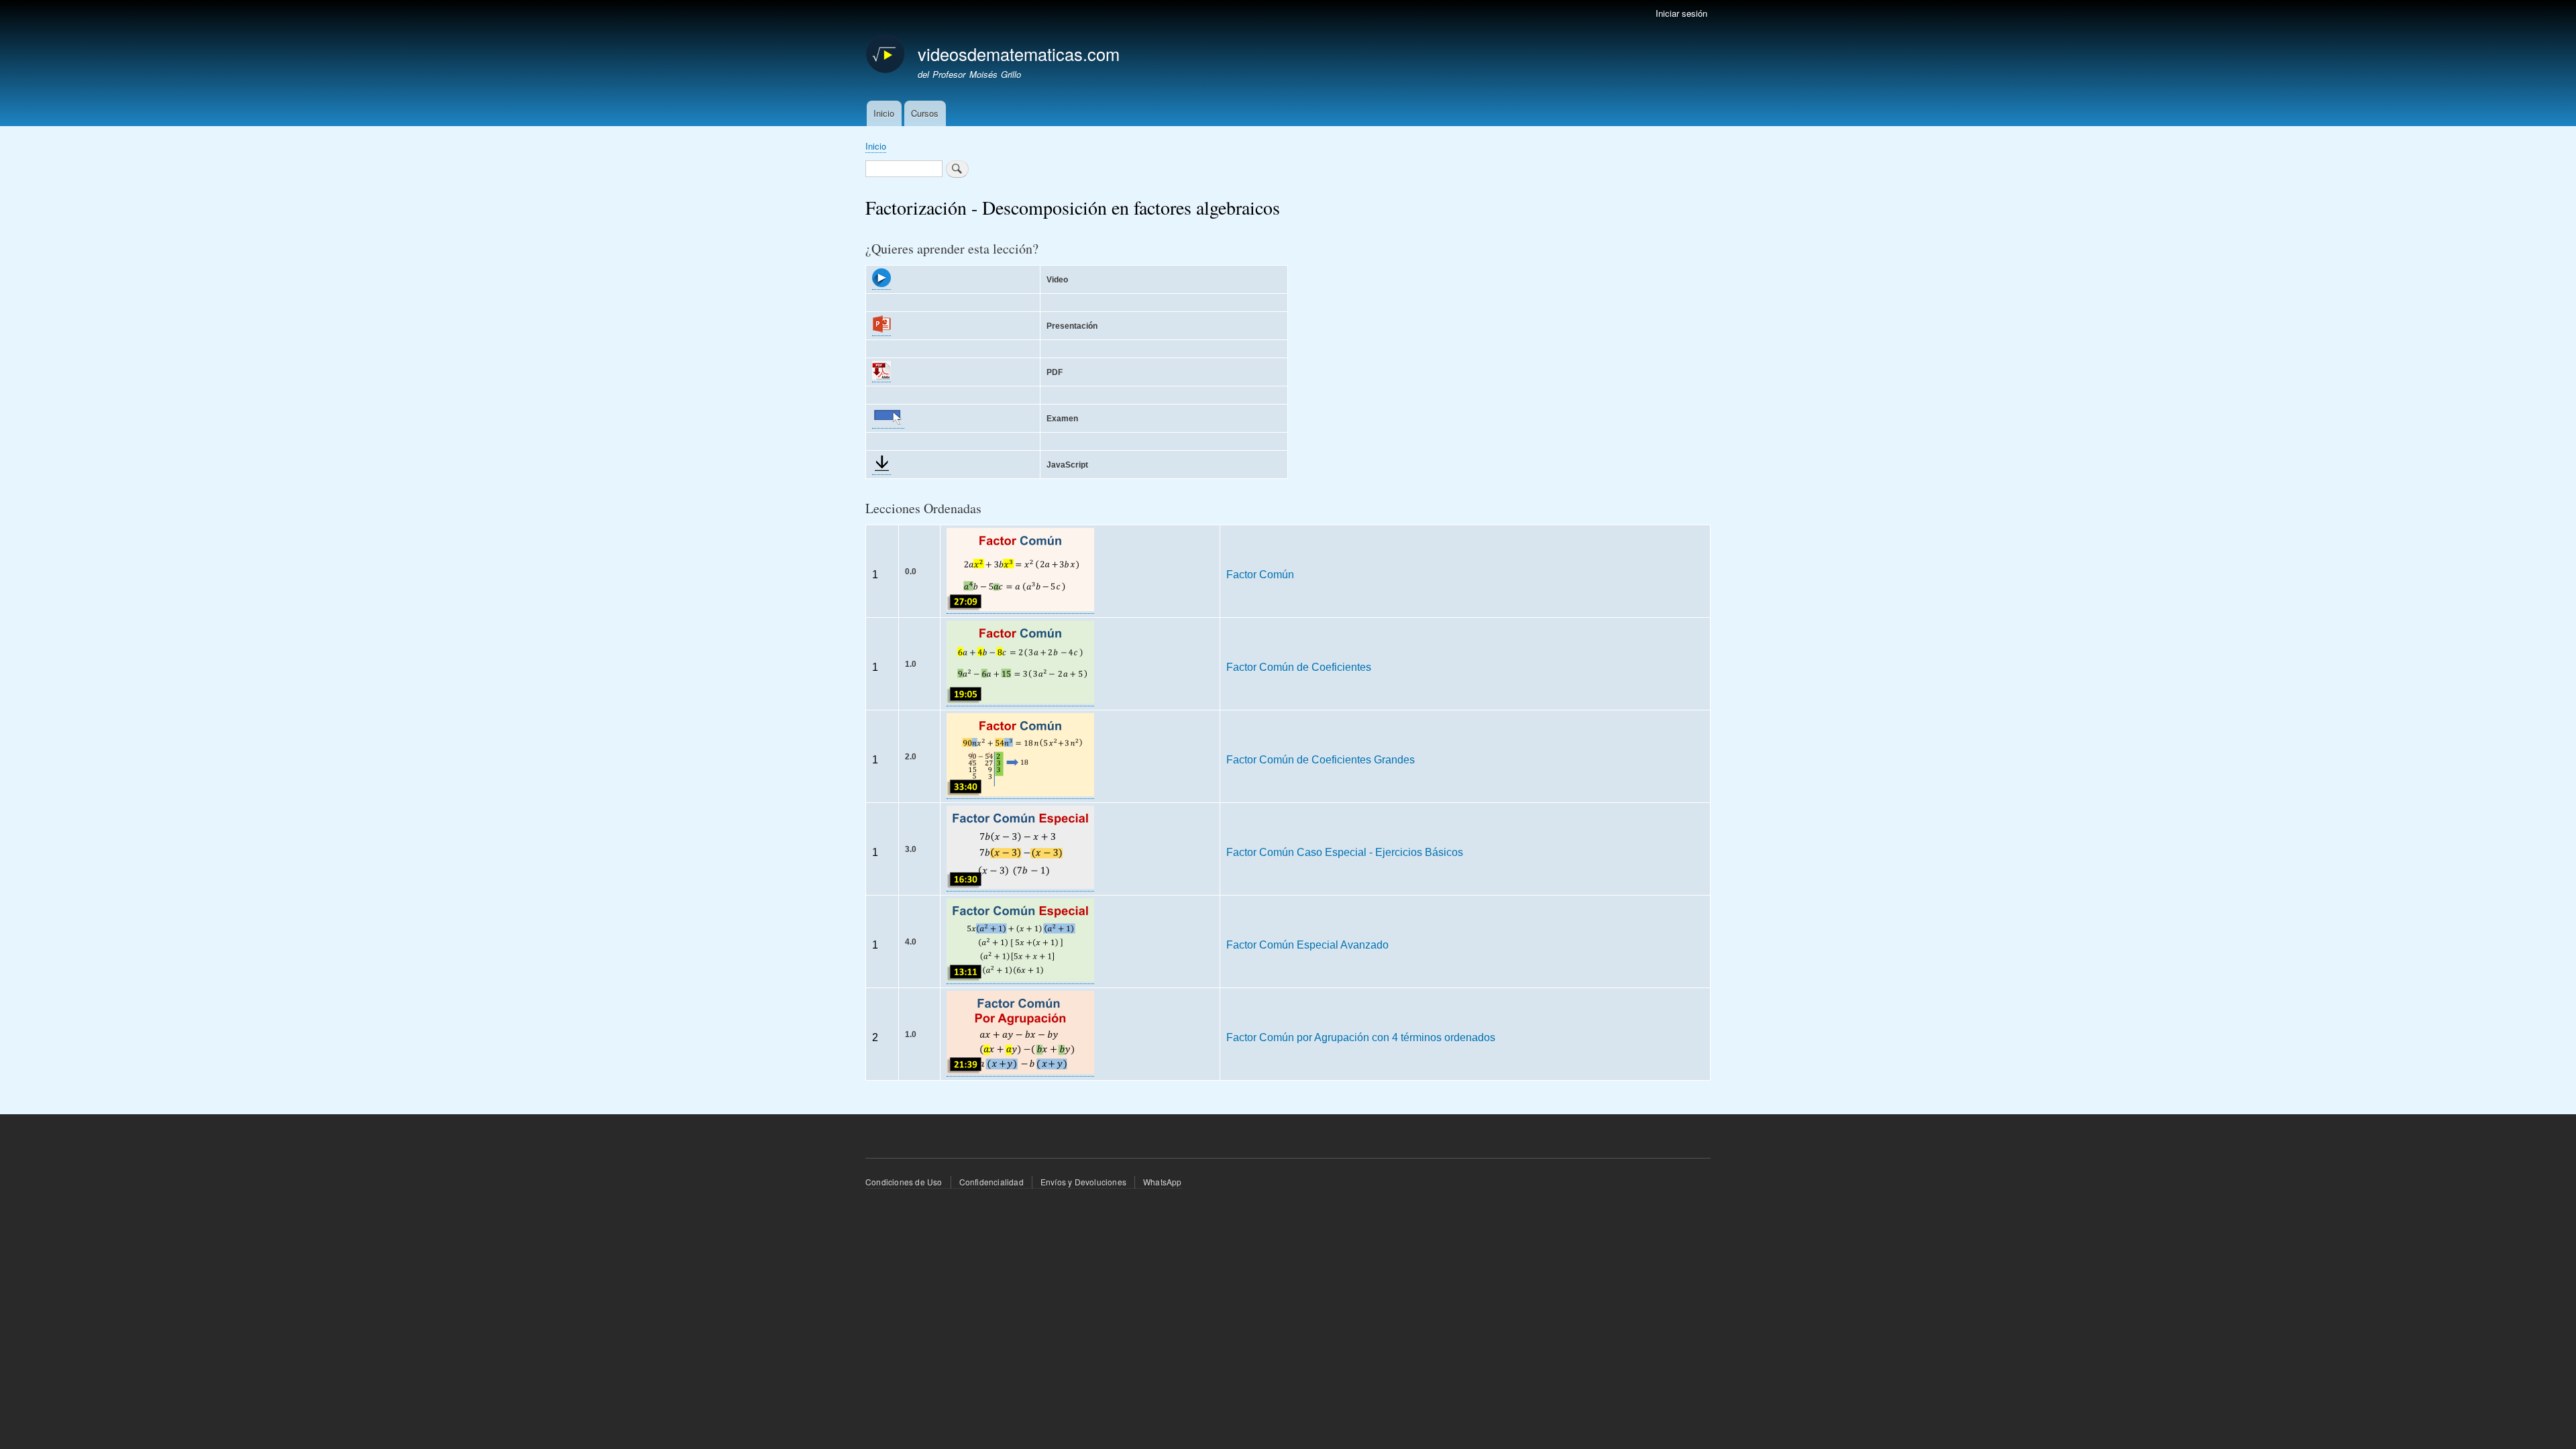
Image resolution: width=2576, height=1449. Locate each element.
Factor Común (1260, 574)
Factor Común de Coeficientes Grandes (1321, 759)
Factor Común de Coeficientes (1299, 667)
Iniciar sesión (1681, 13)
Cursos (925, 113)
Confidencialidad (991, 1182)
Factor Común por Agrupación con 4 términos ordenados (1361, 1037)
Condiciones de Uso (904, 1182)
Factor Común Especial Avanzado (1307, 945)
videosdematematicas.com (1019, 54)
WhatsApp (1163, 1182)
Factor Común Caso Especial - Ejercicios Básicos (1345, 852)
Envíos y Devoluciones (1083, 1182)
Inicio (884, 113)
